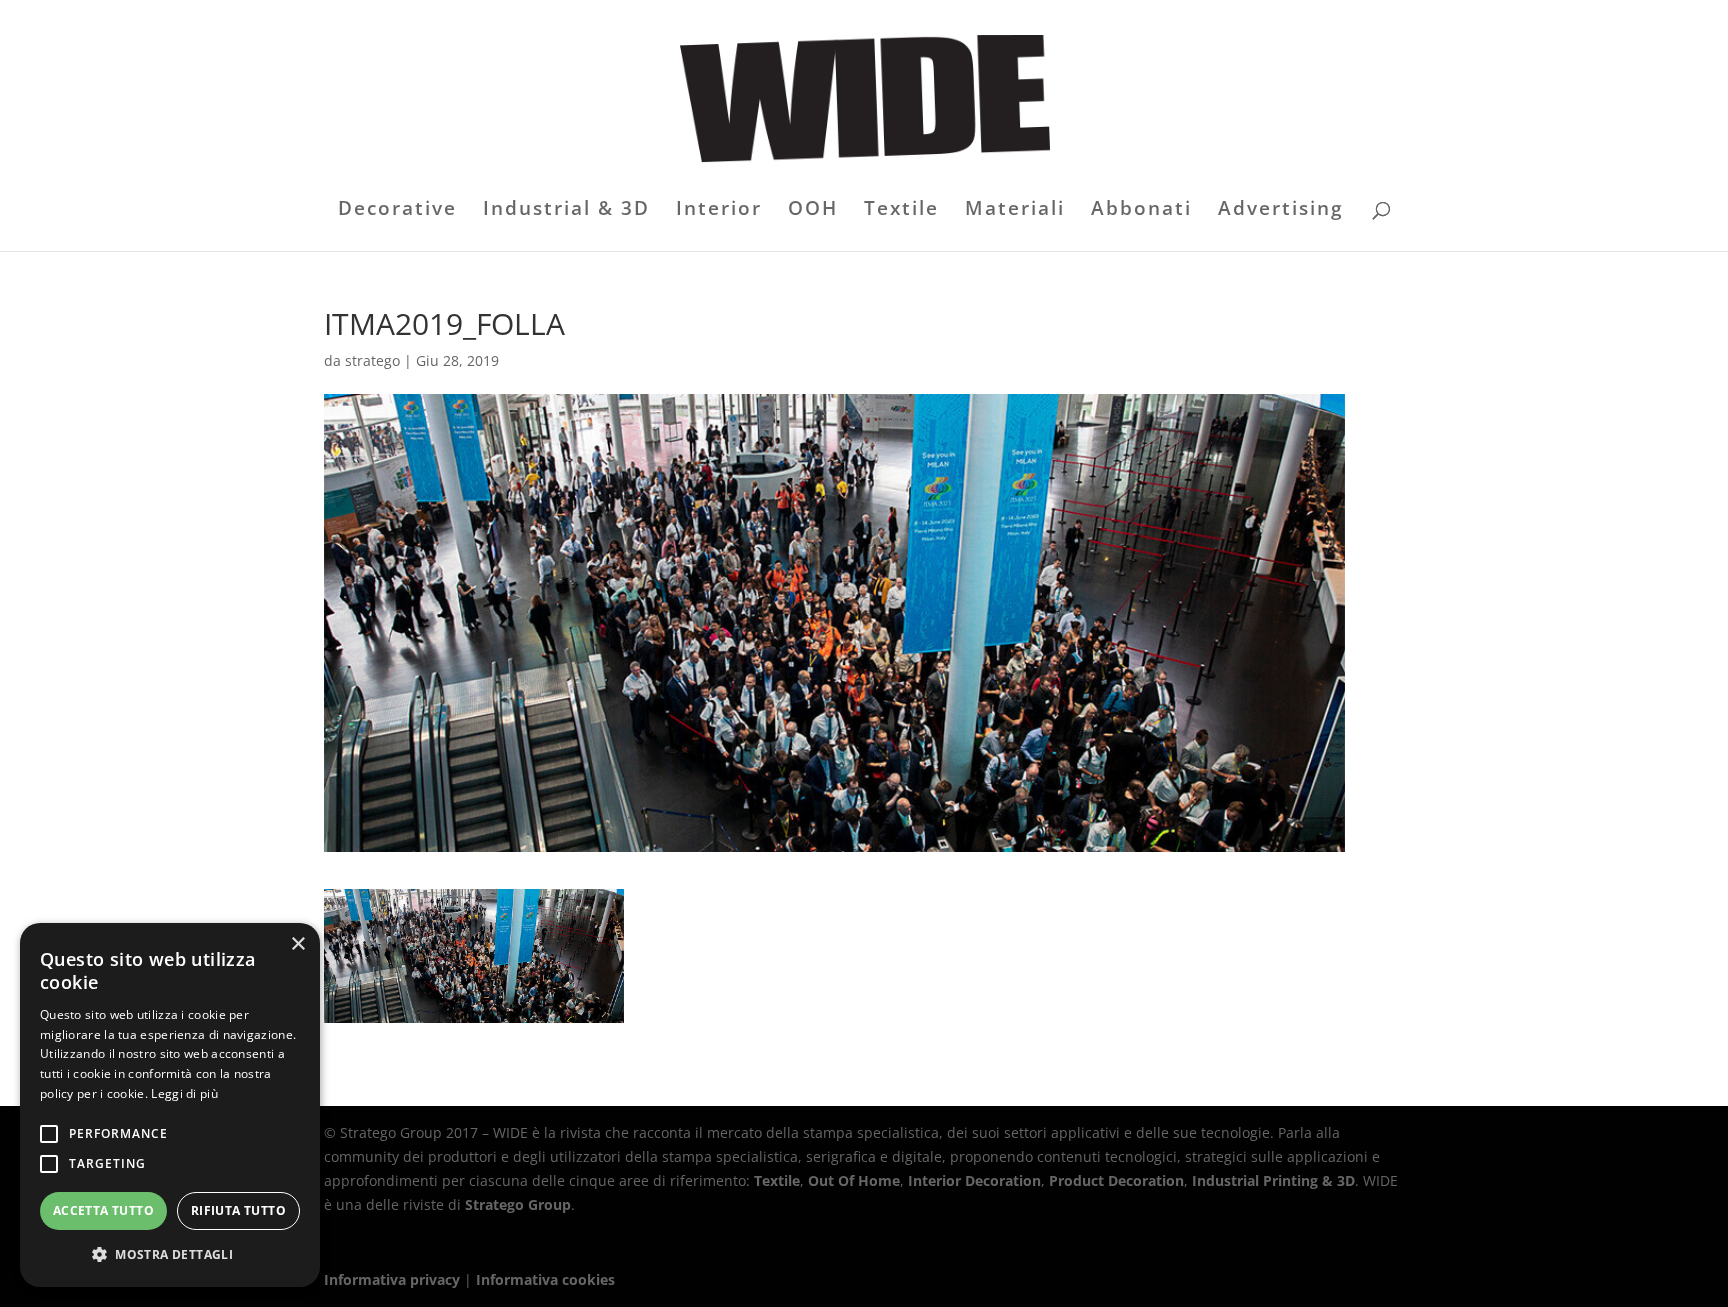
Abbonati (1141, 211)
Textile (901, 211)
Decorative (397, 211)
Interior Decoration (974, 1180)
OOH (813, 211)
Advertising (1281, 211)
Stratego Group (518, 1204)
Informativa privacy (392, 1279)
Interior (719, 211)
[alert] (170, 1105)
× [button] (297, 944)
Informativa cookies (545, 1279)
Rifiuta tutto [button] (238, 1210)
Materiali (1015, 211)
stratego (372, 360)
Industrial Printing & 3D (1273, 1180)
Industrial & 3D (566, 211)
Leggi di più (184, 1093)
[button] (170, 1255)
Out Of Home (854, 1180)
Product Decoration (1116, 1180)
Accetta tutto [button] (103, 1210)
